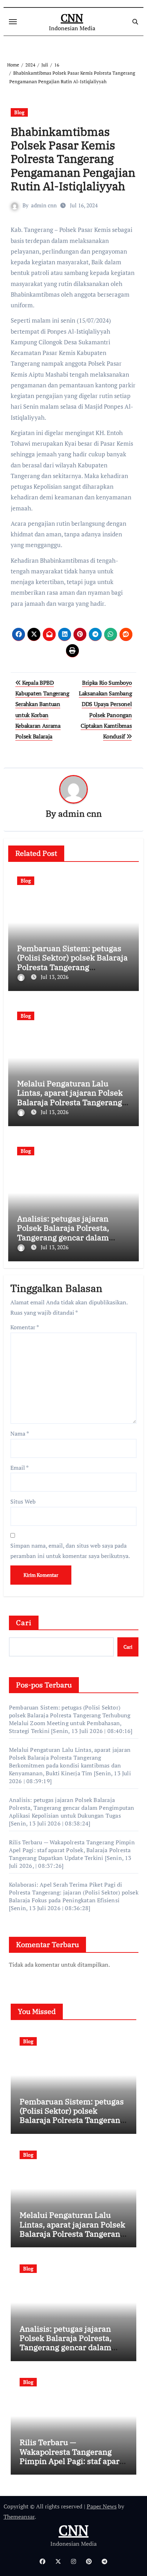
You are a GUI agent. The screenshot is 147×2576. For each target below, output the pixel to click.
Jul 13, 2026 (55, 977)
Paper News (102, 2506)
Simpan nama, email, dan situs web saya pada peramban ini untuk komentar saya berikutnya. (70, 1551)
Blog (19, 112)
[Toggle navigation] (13, 22)
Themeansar (19, 2517)
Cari (24, 1623)
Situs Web (23, 1501)
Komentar (25, 1327)
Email (19, 1468)
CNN (72, 18)
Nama (20, 1433)
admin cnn (44, 205)
